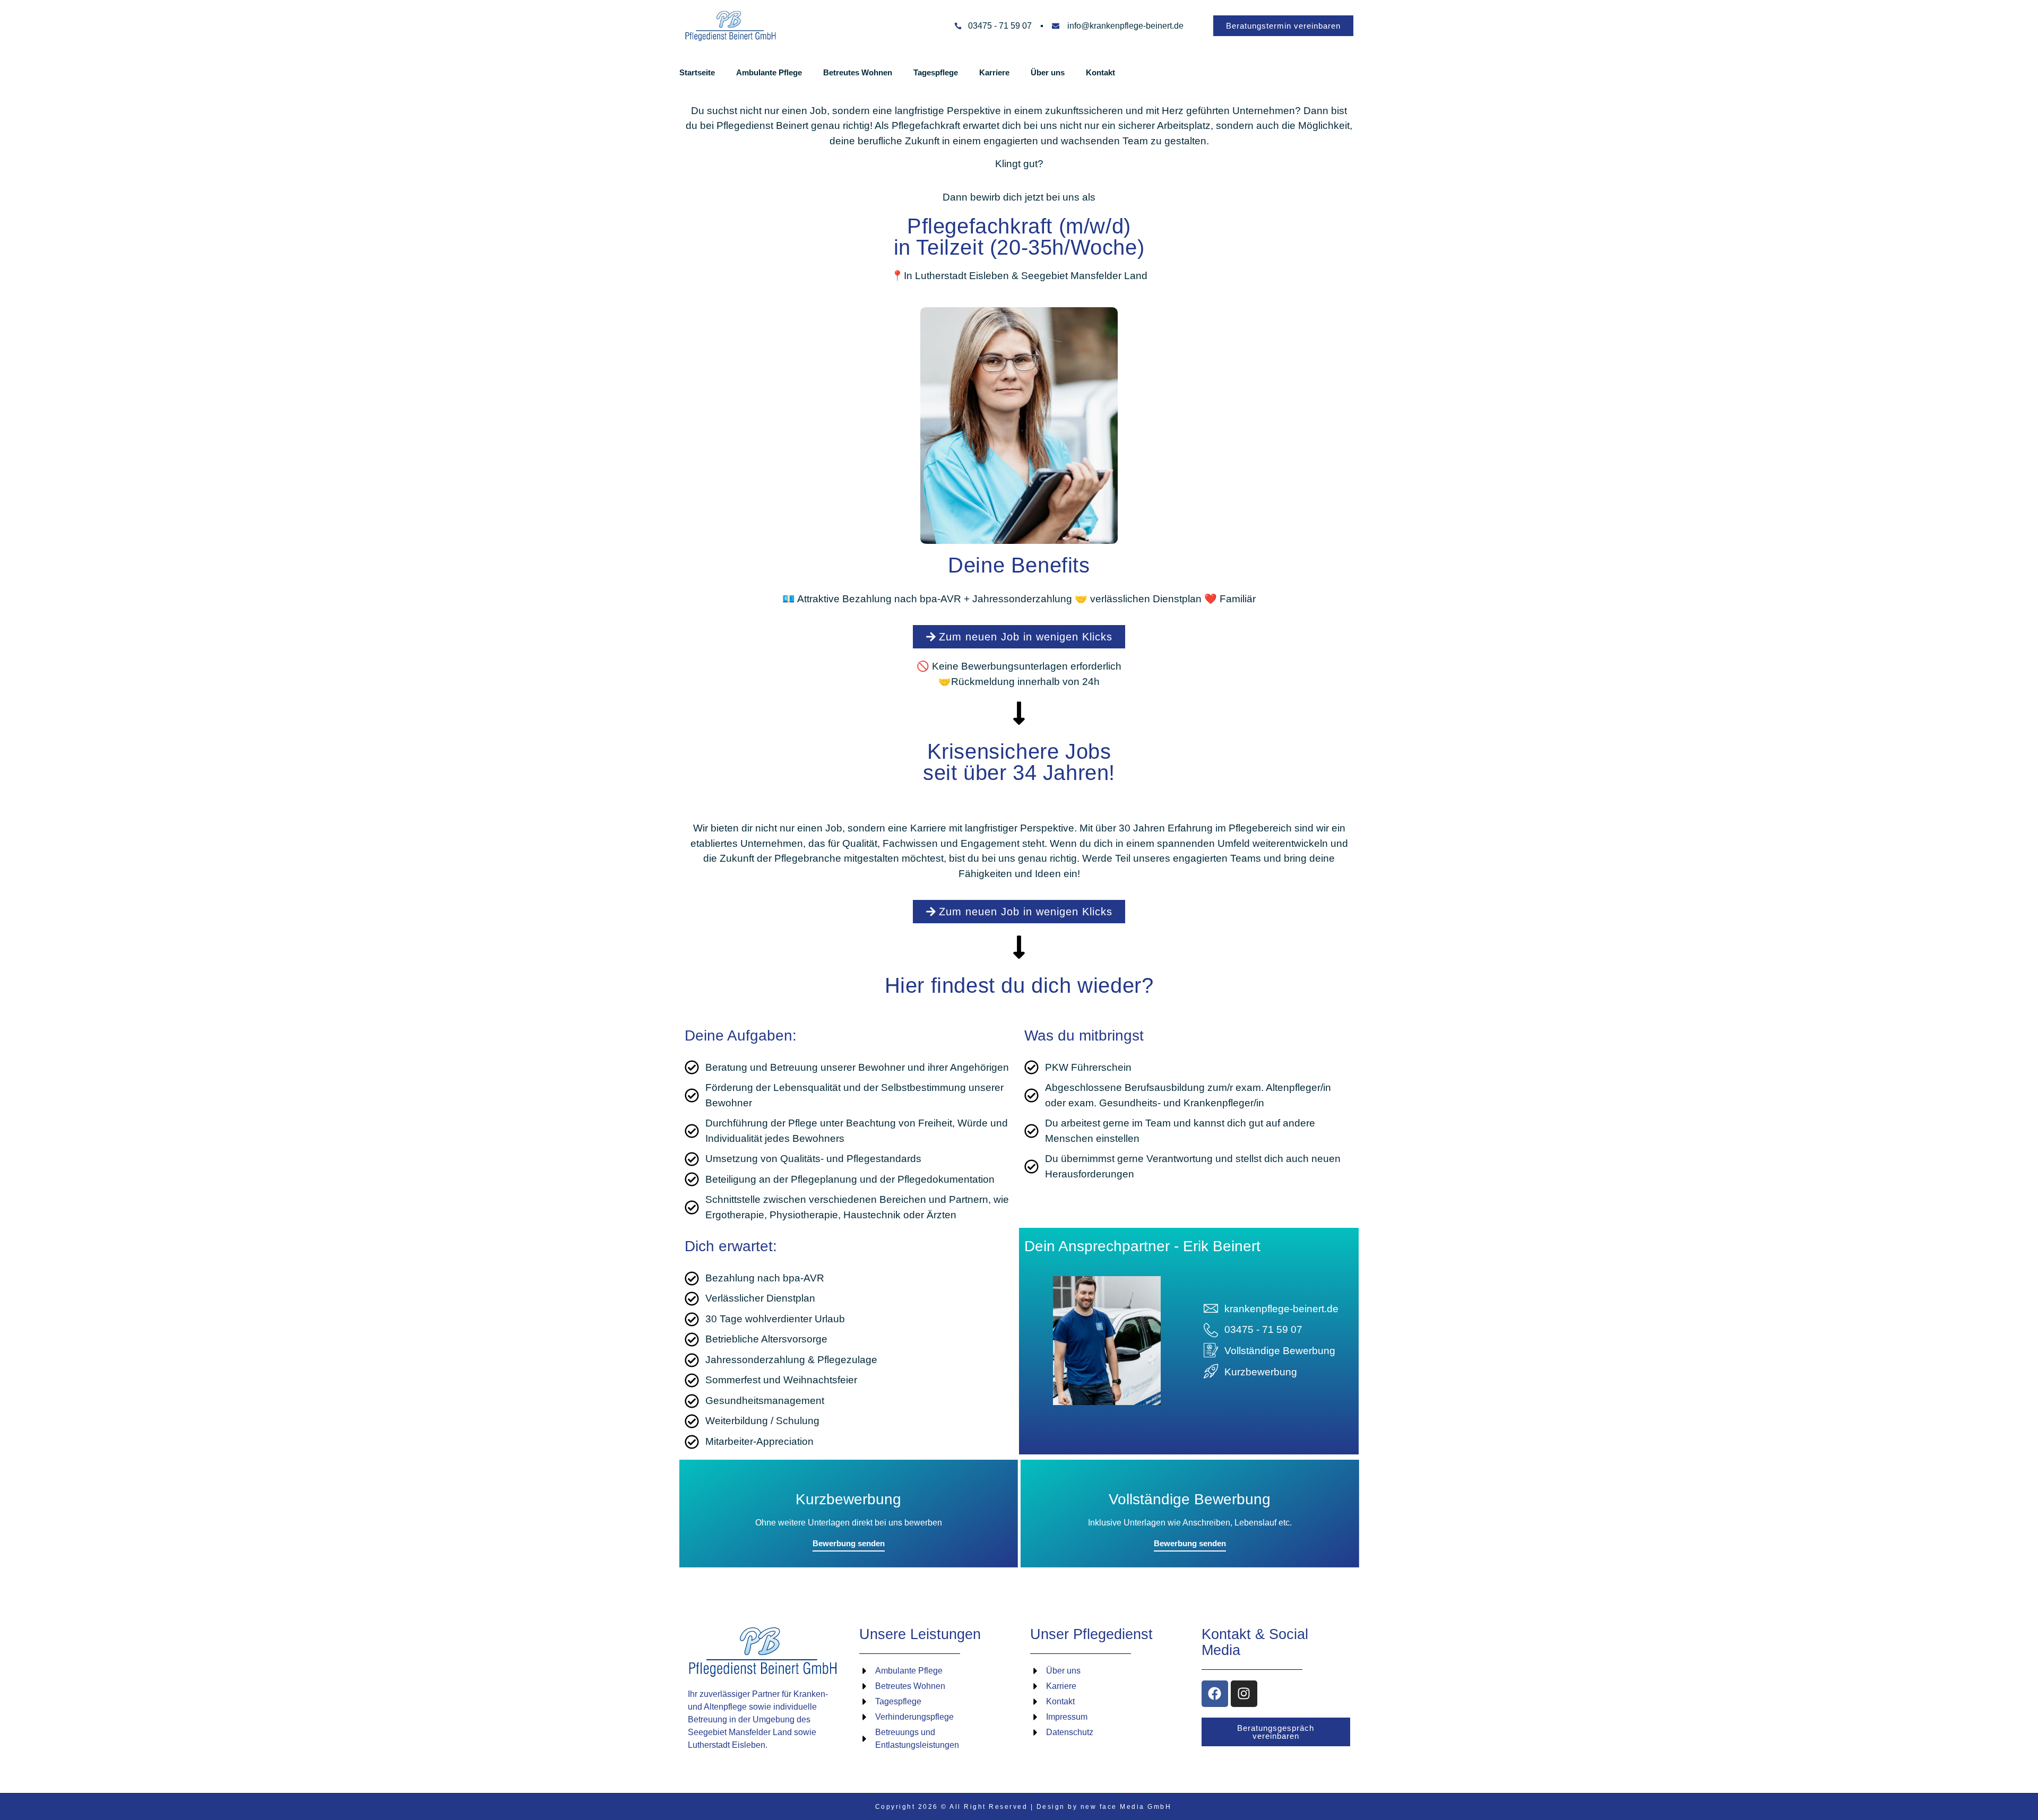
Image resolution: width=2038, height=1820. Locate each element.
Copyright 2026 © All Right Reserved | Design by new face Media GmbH (1024, 1807)
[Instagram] (1244, 1694)
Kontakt (1100, 72)
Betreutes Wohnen (858, 72)
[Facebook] (1215, 1694)
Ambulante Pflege (769, 72)
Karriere (994, 72)
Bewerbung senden (849, 1543)
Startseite (697, 72)
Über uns (1048, 72)
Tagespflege (936, 72)
